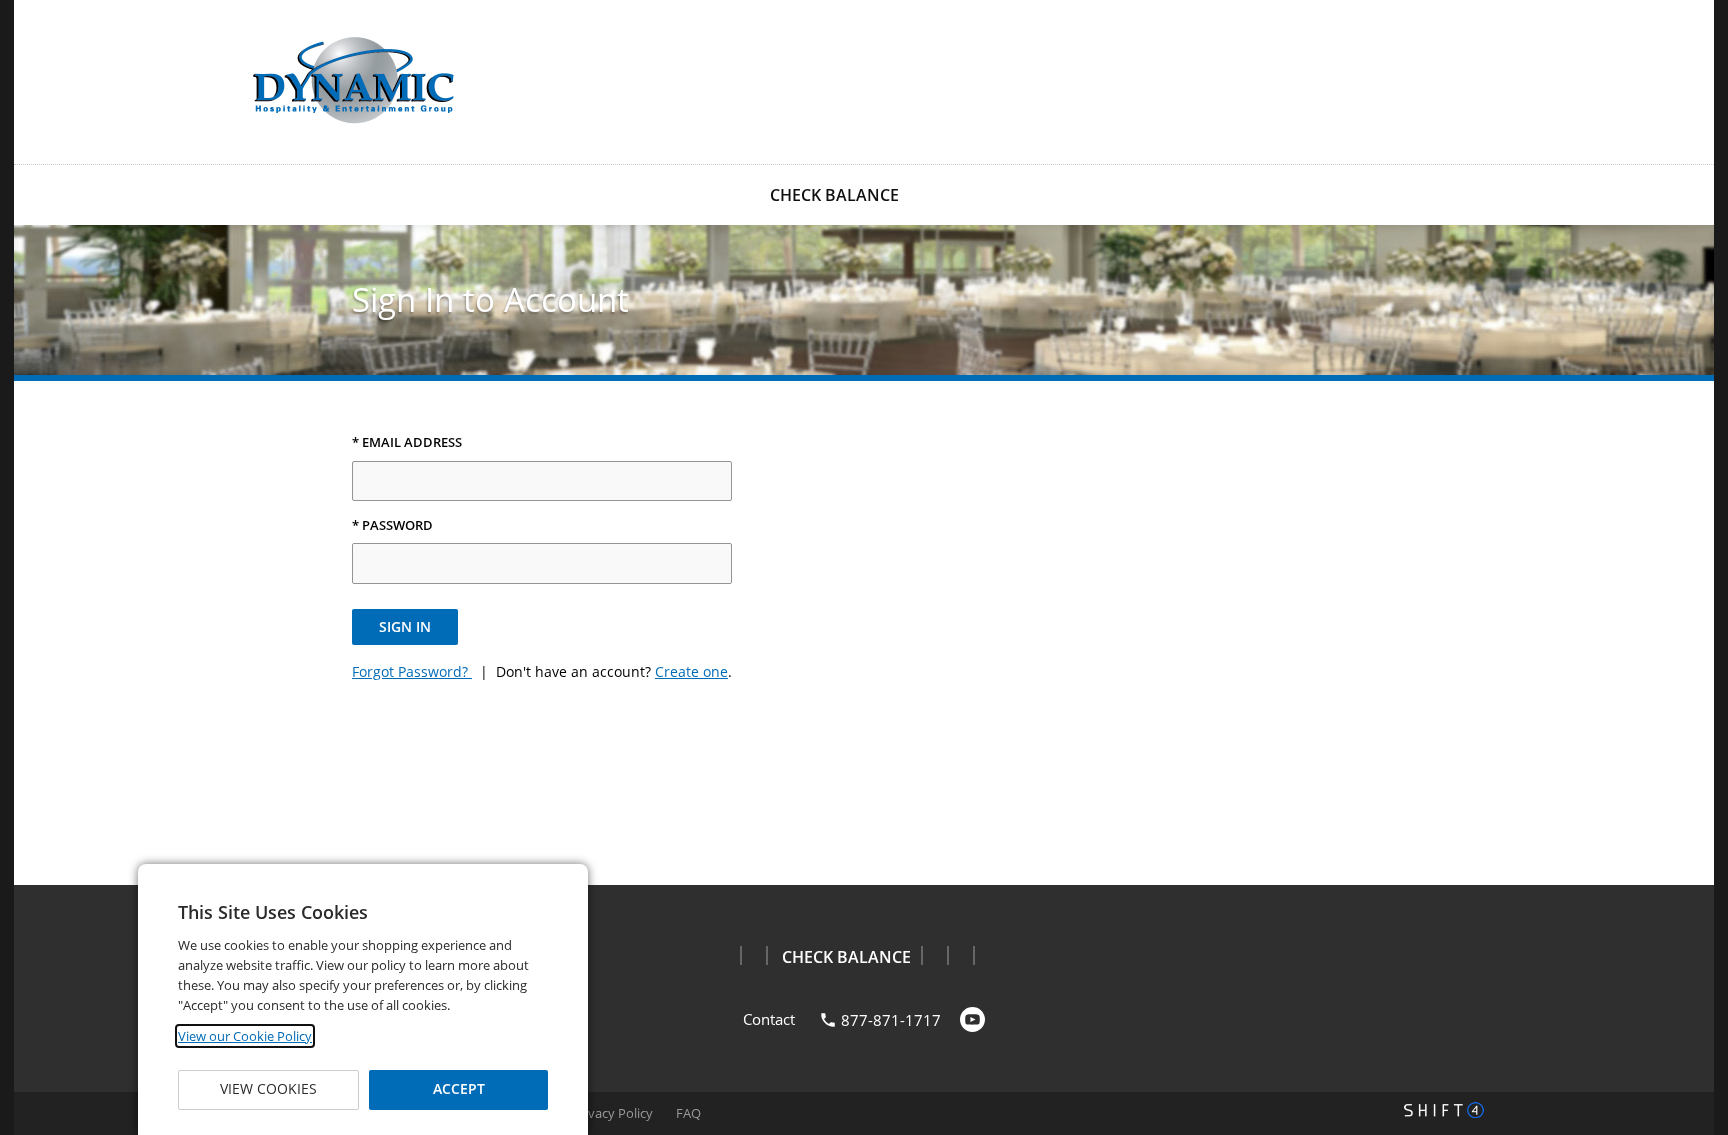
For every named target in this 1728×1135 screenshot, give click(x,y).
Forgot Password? (412, 671)
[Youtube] (972, 1019)
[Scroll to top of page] (1690, 835)
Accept (459, 1089)
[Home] (354, 80)
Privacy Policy (612, 1113)
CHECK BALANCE (834, 195)
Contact (769, 1019)
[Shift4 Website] (1444, 1110)
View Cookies (268, 1089)
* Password (392, 526)
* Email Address (407, 443)
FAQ (688, 1113)
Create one (691, 671)
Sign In (405, 626)
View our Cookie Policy (245, 1036)
